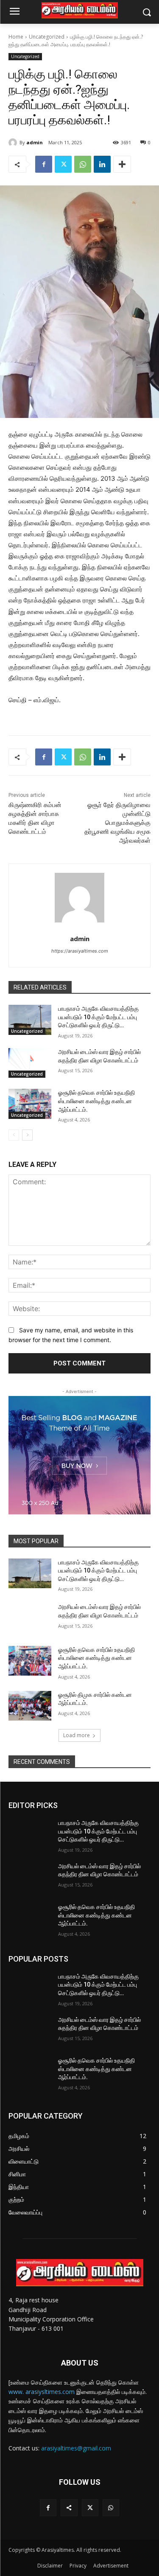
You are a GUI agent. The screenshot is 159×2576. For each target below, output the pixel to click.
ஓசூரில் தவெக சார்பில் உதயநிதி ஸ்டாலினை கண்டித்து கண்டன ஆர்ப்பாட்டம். (96, 1101)
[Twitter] (63, 164)
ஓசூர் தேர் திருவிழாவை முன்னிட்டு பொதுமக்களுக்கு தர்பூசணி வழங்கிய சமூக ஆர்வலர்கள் (117, 823)
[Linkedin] (102, 164)
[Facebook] (44, 164)
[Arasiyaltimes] (79, 10)
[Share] (69, 2507)
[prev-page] (14, 1135)
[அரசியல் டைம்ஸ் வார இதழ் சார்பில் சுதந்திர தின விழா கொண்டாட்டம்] (30, 1063)
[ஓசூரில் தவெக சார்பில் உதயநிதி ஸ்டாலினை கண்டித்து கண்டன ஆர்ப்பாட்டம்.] (30, 1104)
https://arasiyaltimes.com (80, 951)
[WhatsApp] (83, 164)
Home (16, 37)
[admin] (14, 143)
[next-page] (27, 1135)
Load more (77, 1735)
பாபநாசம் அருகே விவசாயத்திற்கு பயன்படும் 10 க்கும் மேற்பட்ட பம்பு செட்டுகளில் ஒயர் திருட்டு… (98, 1017)
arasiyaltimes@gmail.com (76, 2448)
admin (35, 142)
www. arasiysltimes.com (42, 2392)
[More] (122, 164)
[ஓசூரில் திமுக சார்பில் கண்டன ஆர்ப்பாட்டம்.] (30, 1706)
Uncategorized (47, 37)
